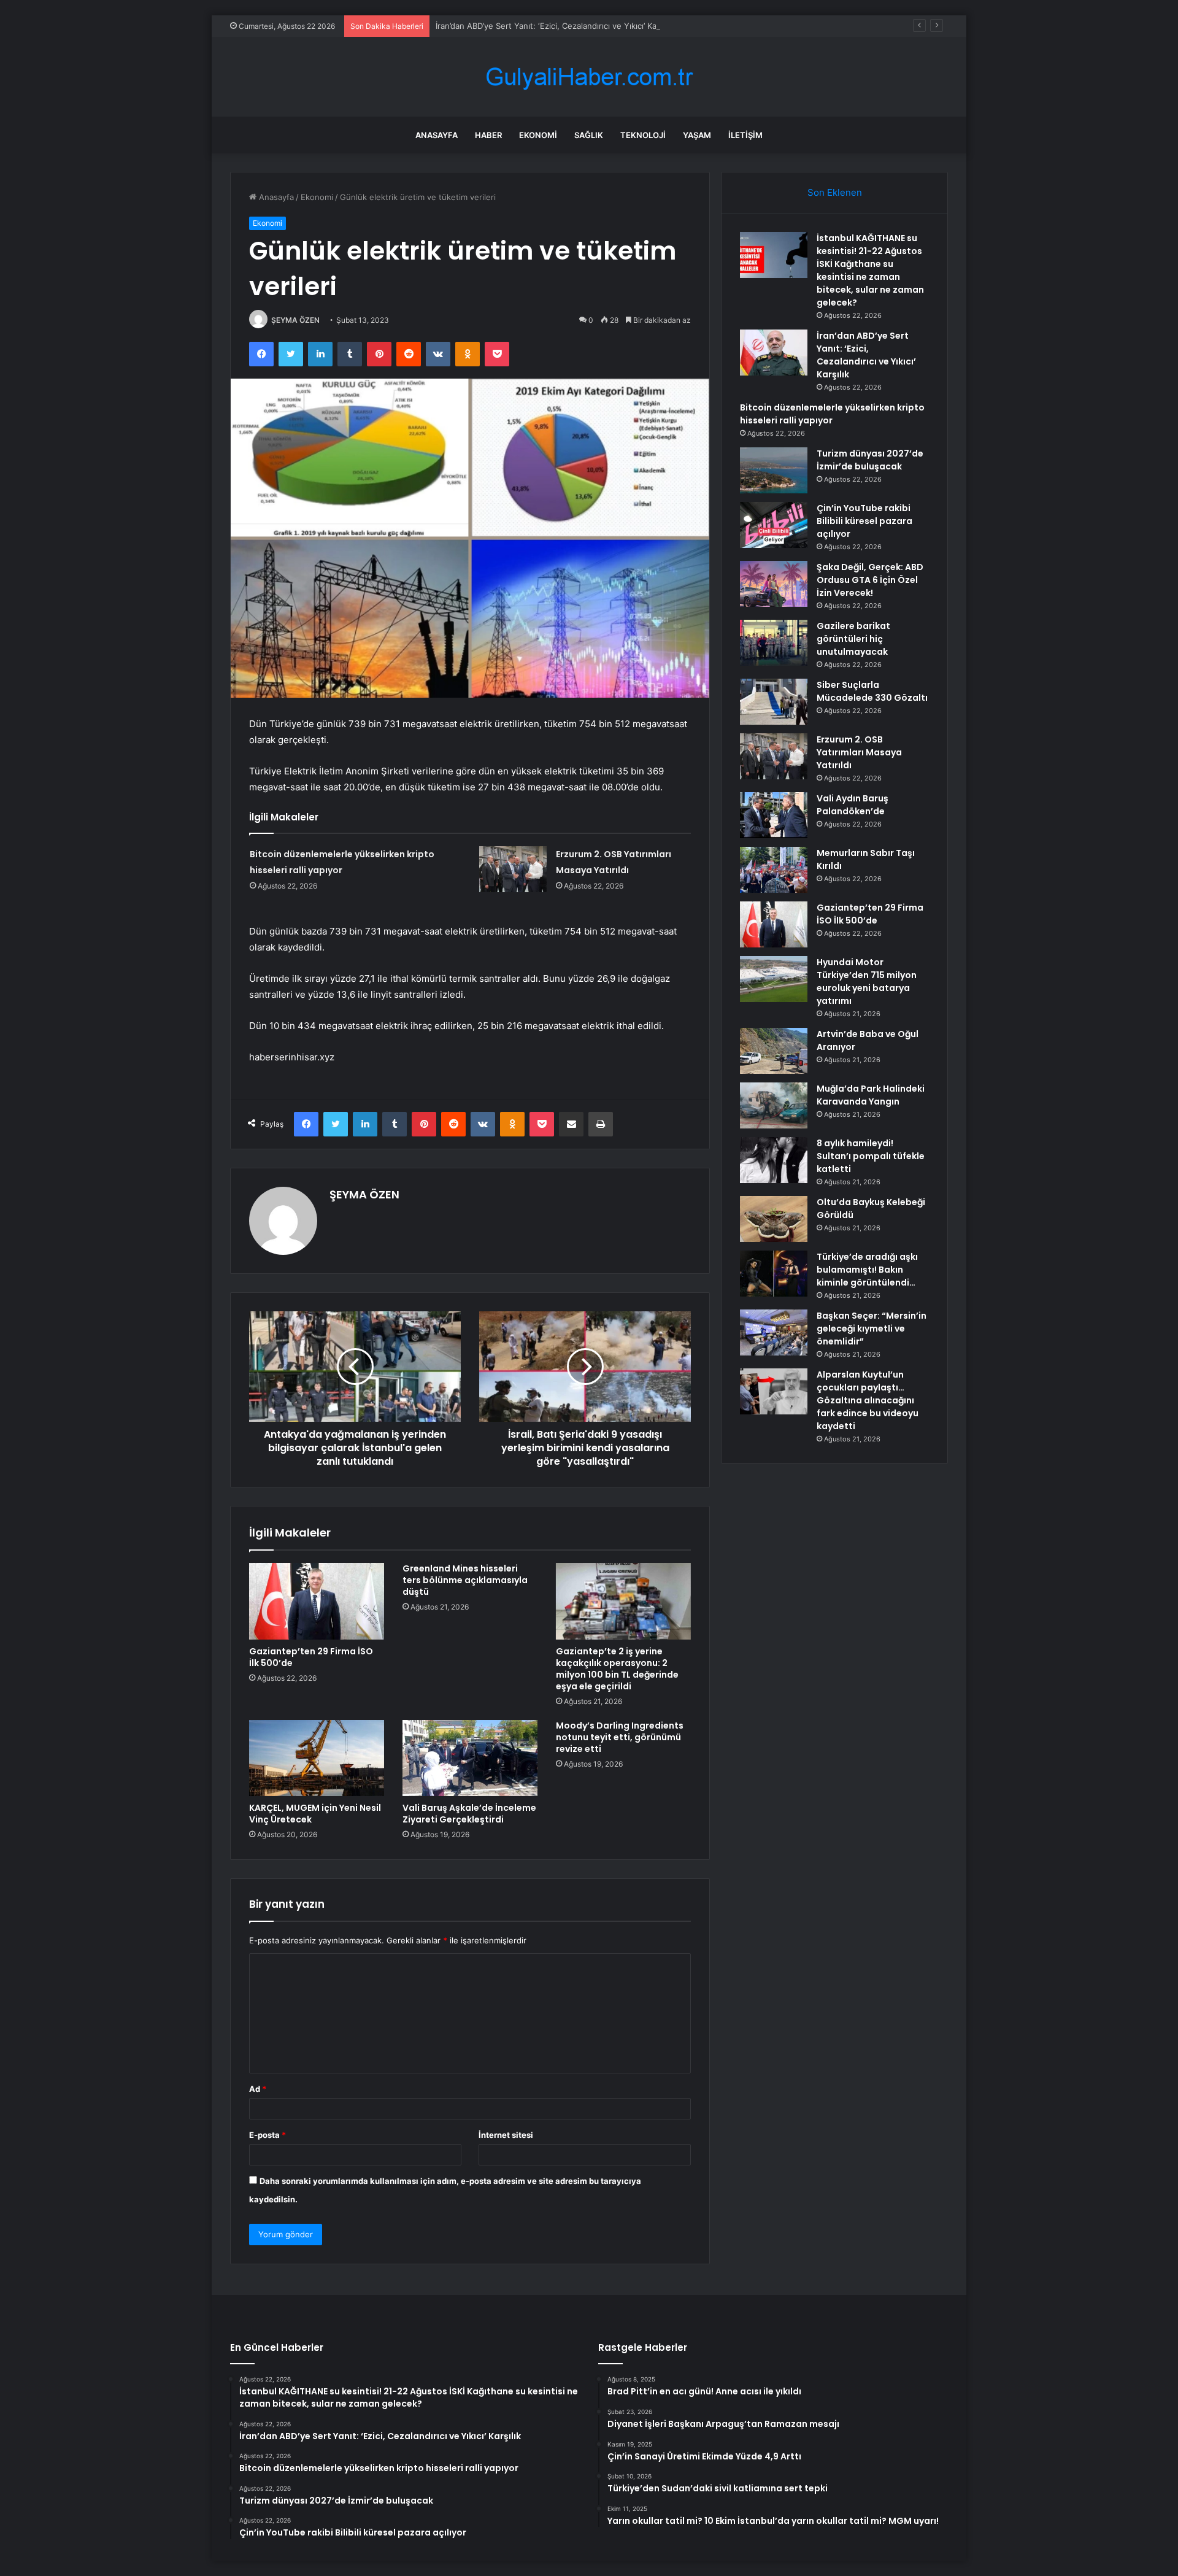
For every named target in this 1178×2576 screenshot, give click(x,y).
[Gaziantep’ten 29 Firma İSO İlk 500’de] (317, 1601)
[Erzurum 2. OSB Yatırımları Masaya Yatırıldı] (513, 869)
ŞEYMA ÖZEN (295, 320)
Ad (258, 2089)
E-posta (268, 2135)
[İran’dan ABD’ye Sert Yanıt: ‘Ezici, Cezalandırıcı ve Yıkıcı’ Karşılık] (774, 353)
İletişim (745, 135)
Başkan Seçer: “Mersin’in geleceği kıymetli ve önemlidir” (872, 1328)
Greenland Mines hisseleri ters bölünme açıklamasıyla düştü (465, 1580)
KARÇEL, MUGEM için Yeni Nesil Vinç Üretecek (315, 1814)
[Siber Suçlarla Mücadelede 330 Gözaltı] (774, 702)
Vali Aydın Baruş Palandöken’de (853, 805)
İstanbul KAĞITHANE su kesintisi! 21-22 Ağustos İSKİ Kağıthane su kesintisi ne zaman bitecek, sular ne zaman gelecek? (870, 270)
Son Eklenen (835, 192)
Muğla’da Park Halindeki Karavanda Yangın (871, 1095)
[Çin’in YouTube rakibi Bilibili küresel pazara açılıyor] (774, 525)
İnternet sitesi (506, 2135)
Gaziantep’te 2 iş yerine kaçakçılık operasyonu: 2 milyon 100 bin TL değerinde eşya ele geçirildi (617, 1669)
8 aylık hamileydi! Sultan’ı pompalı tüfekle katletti (871, 1156)
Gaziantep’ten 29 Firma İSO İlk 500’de (311, 1657)
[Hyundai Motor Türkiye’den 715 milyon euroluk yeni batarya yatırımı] (774, 979)
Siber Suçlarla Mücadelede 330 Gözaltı (872, 691)
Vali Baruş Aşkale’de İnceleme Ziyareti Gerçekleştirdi (469, 1814)
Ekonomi (538, 135)
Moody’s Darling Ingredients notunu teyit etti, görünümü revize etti (620, 1737)
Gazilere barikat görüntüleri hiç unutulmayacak (853, 639)
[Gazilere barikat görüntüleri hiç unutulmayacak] (774, 643)
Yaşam (697, 135)
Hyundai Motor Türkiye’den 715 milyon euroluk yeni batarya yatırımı (867, 981)
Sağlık (589, 135)
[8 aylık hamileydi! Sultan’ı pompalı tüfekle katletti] (774, 1160)
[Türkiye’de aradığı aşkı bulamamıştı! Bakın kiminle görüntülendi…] (774, 1274)
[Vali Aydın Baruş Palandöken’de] (774, 815)
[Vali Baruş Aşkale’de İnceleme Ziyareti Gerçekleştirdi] (470, 1758)
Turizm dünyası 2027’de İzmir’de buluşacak (870, 460)
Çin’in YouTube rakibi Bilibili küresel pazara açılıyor (864, 521)
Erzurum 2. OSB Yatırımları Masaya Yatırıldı (859, 752)
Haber (488, 135)
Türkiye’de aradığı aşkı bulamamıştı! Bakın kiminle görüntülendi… (867, 1270)
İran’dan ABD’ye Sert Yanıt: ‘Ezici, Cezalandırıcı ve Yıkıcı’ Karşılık (555, 26)
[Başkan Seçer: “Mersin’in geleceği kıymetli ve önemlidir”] (774, 1332)
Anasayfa (437, 135)
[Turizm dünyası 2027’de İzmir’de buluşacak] (774, 470)
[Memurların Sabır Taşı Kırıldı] (774, 870)
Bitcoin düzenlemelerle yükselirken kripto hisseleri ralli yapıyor (832, 414)
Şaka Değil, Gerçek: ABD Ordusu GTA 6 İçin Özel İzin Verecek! (870, 580)
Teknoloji (643, 135)
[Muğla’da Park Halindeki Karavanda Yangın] (774, 1105)
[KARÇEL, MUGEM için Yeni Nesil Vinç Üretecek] (317, 1758)
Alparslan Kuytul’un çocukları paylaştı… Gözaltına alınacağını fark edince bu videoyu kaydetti (868, 1400)
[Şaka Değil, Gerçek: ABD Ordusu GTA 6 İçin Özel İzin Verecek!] (774, 584)
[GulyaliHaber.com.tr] (589, 77)
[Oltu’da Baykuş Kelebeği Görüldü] (774, 1219)
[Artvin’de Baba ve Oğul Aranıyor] (774, 1051)
